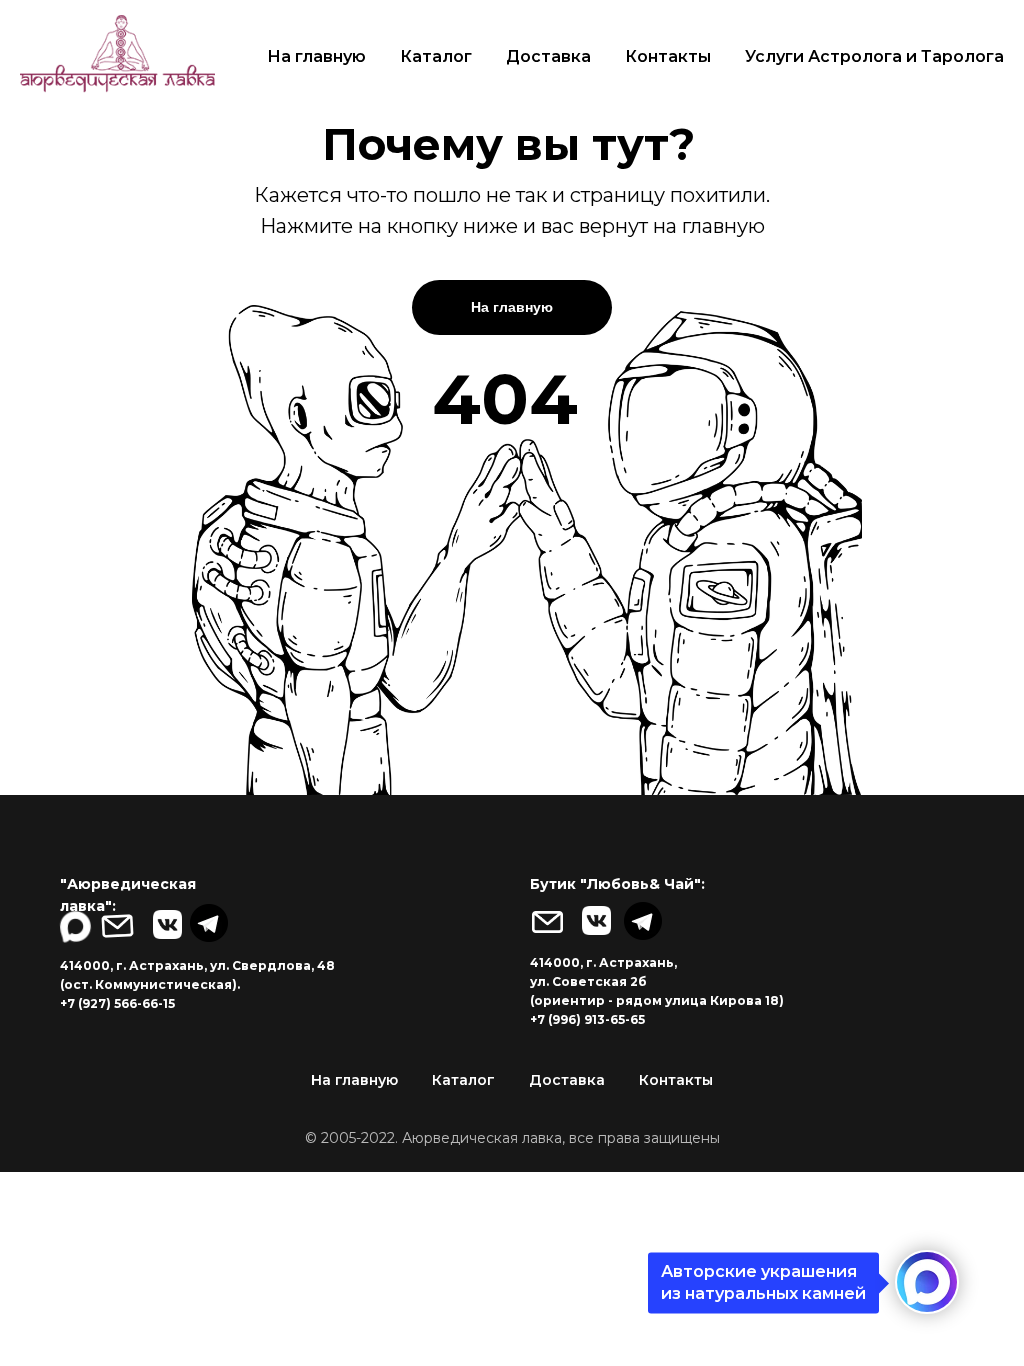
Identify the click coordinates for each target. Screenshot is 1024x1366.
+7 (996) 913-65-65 (587, 1019)
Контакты (668, 56)
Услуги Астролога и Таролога (874, 56)
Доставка (548, 56)
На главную (316, 56)
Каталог (436, 56)
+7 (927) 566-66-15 (117, 1003)
